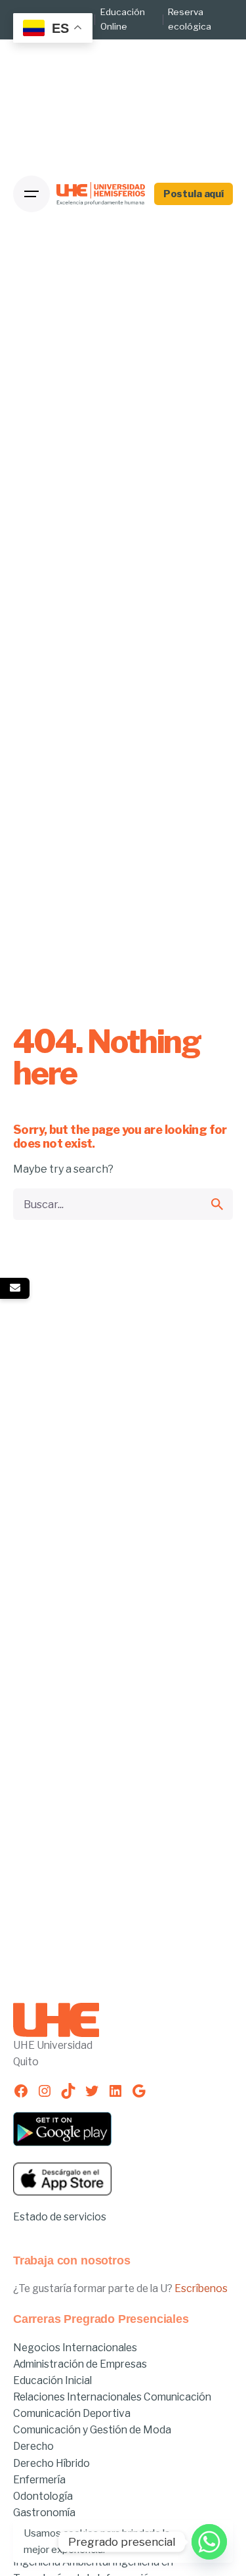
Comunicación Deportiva (72, 2413)
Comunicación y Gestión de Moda (92, 2430)
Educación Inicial (52, 2380)
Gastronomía (44, 2513)
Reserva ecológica (190, 19)
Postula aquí (194, 194)
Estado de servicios (60, 2217)
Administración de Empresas (80, 2364)
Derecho (33, 2446)
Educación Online (123, 19)
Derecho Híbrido (51, 2463)
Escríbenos (201, 2288)
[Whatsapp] (209, 2542)
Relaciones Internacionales (78, 2397)
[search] (217, 1204)
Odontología (43, 2496)
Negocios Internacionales (75, 2348)
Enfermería (39, 2480)
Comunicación (177, 2397)
